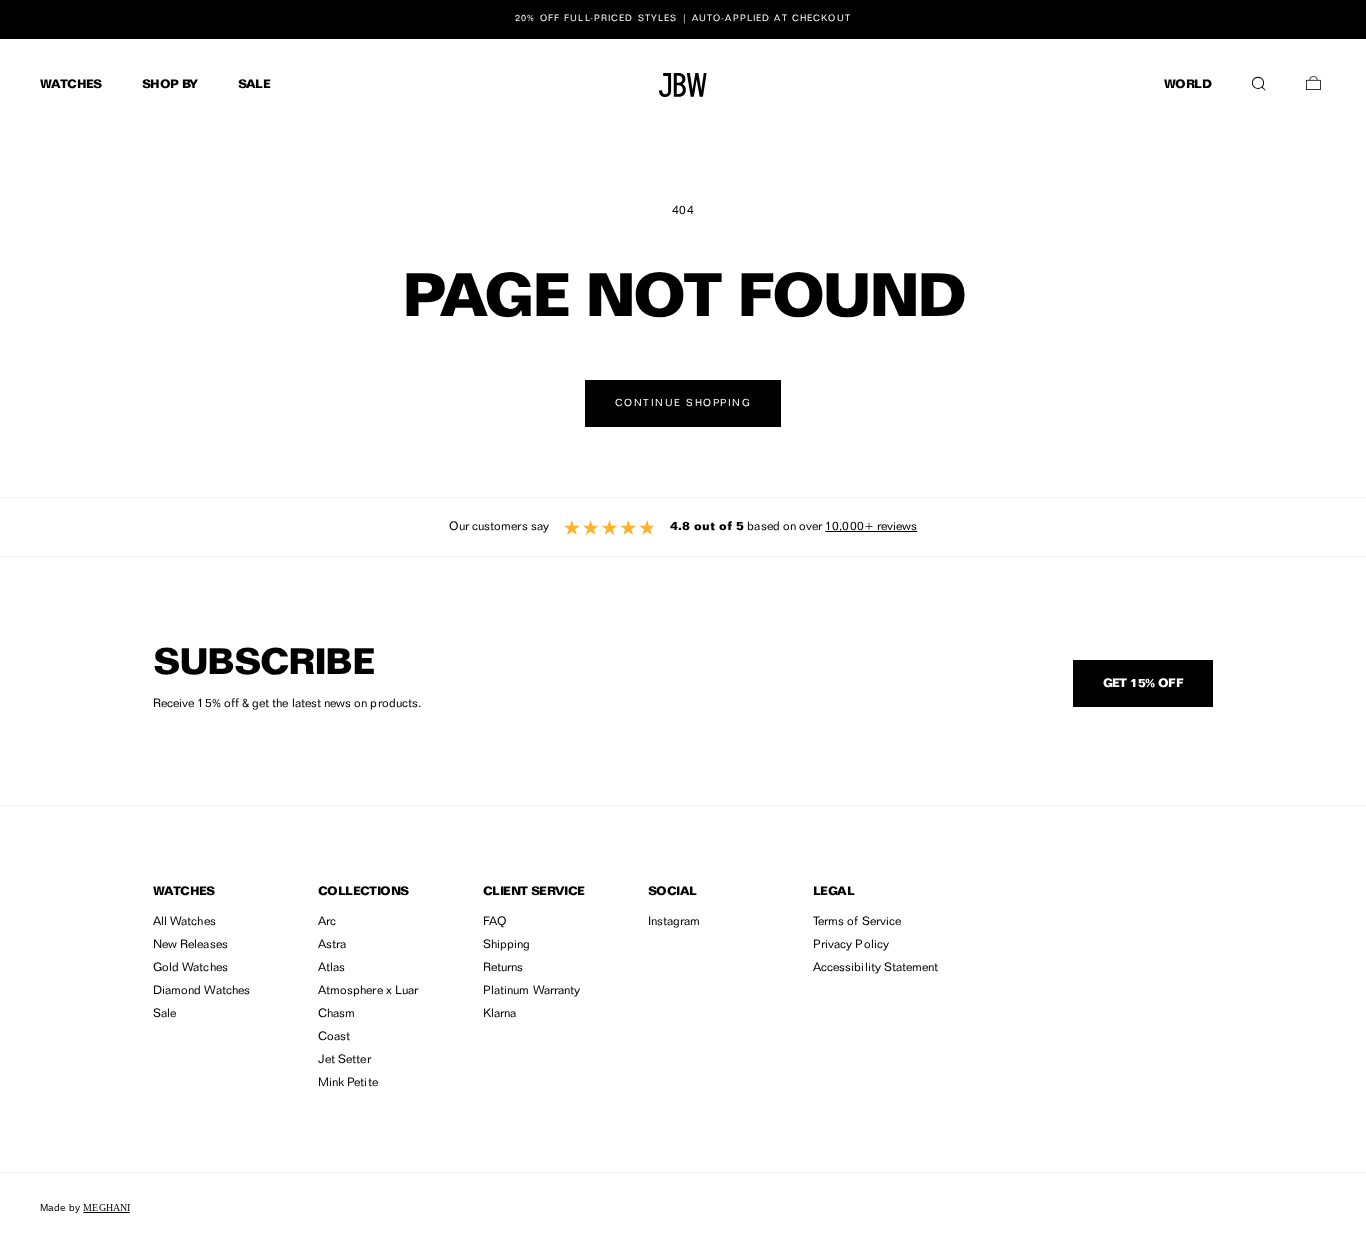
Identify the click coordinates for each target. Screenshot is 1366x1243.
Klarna (499, 1014)
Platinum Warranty (531, 991)
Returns (503, 968)
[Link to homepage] (683, 85)
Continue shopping (683, 403)
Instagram (674, 922)
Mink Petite (348, 1083)
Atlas (331, 968)
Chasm (336, 1014)
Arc (327, 922)
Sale (164, 1014)
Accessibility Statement (875, 968)
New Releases (190, 945)
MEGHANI (106, 1207)
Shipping (506, 945)
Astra (332, 945)
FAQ (495, 922)
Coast (334, 1037)
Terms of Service (857, 922)
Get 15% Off (1143, 684)
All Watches (184, 922)
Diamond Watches (201, 991)
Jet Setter (344, 1060)
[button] (1258, 79)
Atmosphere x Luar (368, 991)
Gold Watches (190, 968)
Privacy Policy (851, 945)
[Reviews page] (683, 527)
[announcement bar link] (683, 19)
